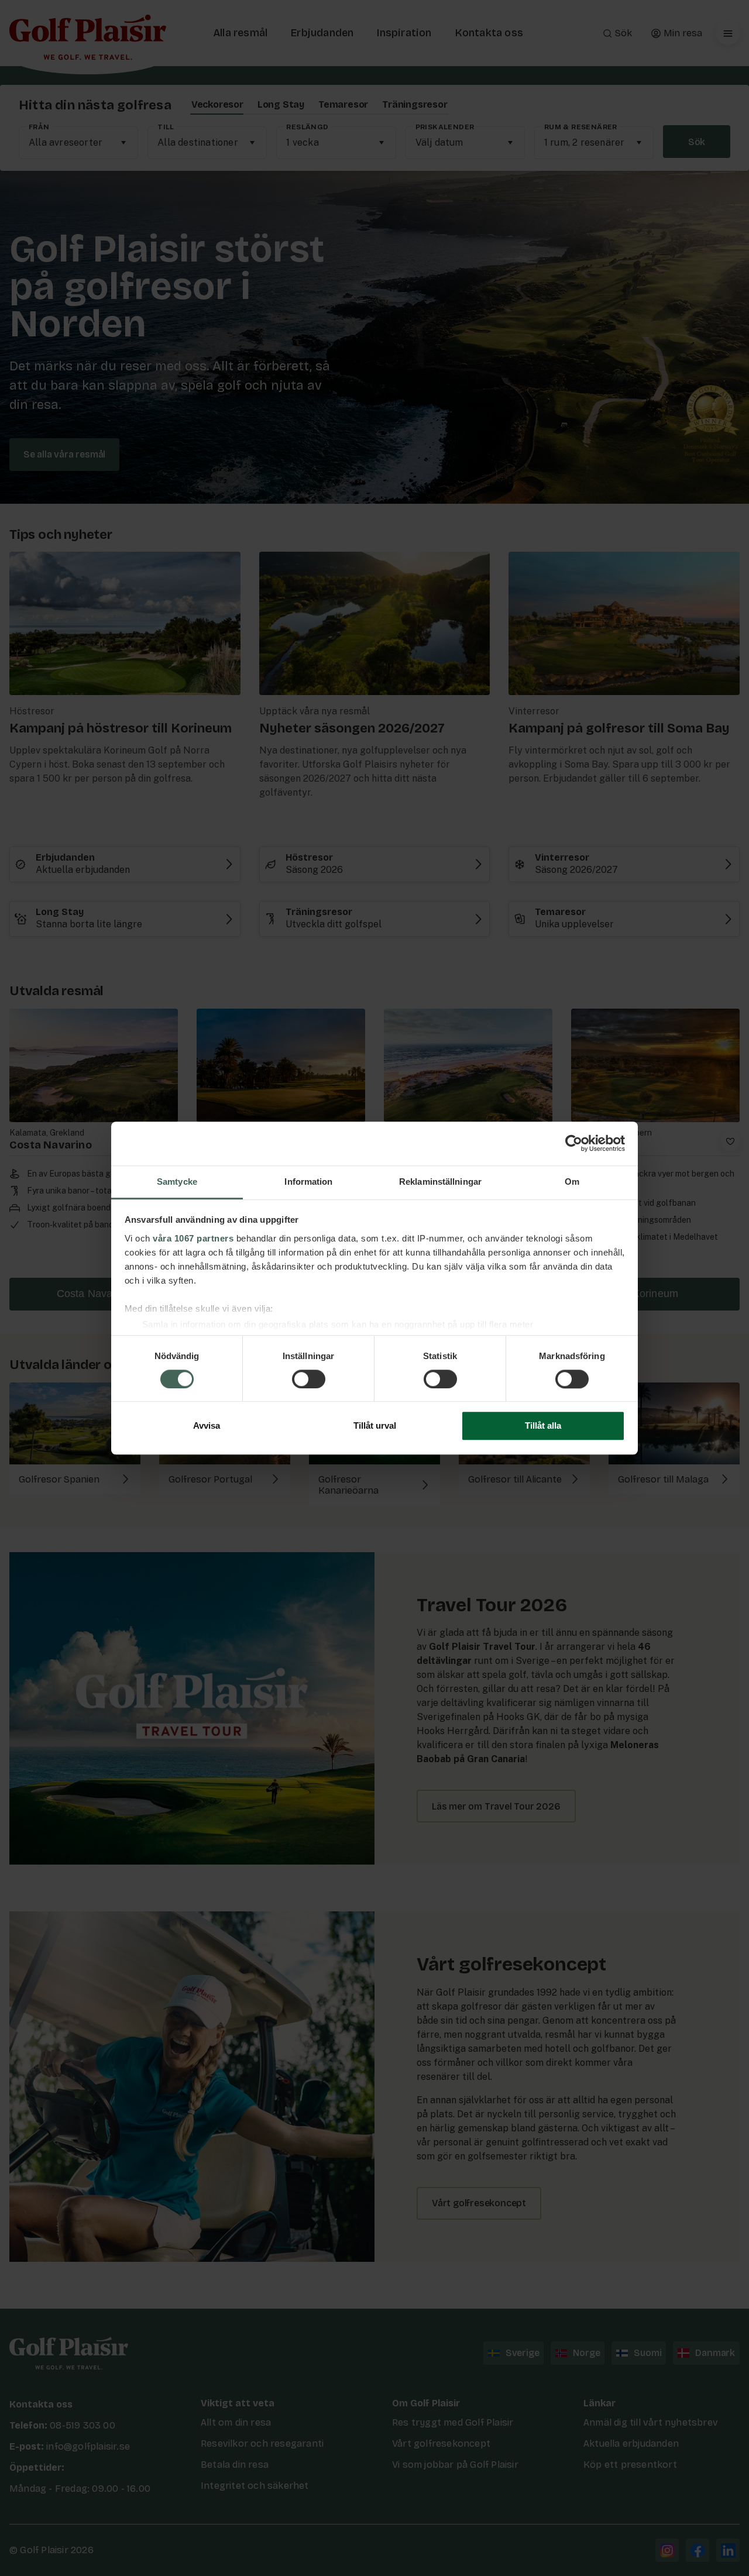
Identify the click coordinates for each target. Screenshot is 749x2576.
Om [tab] (572, 1182)
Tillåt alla (543, 1426)
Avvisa (207, 1426)
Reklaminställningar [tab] (440, 1182)
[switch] (309, 1379)
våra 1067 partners (193, 1238)
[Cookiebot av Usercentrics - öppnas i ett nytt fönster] (574, 1143)
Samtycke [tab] (177, 1182)
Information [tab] (308, 1182)
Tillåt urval (375, 1426)
